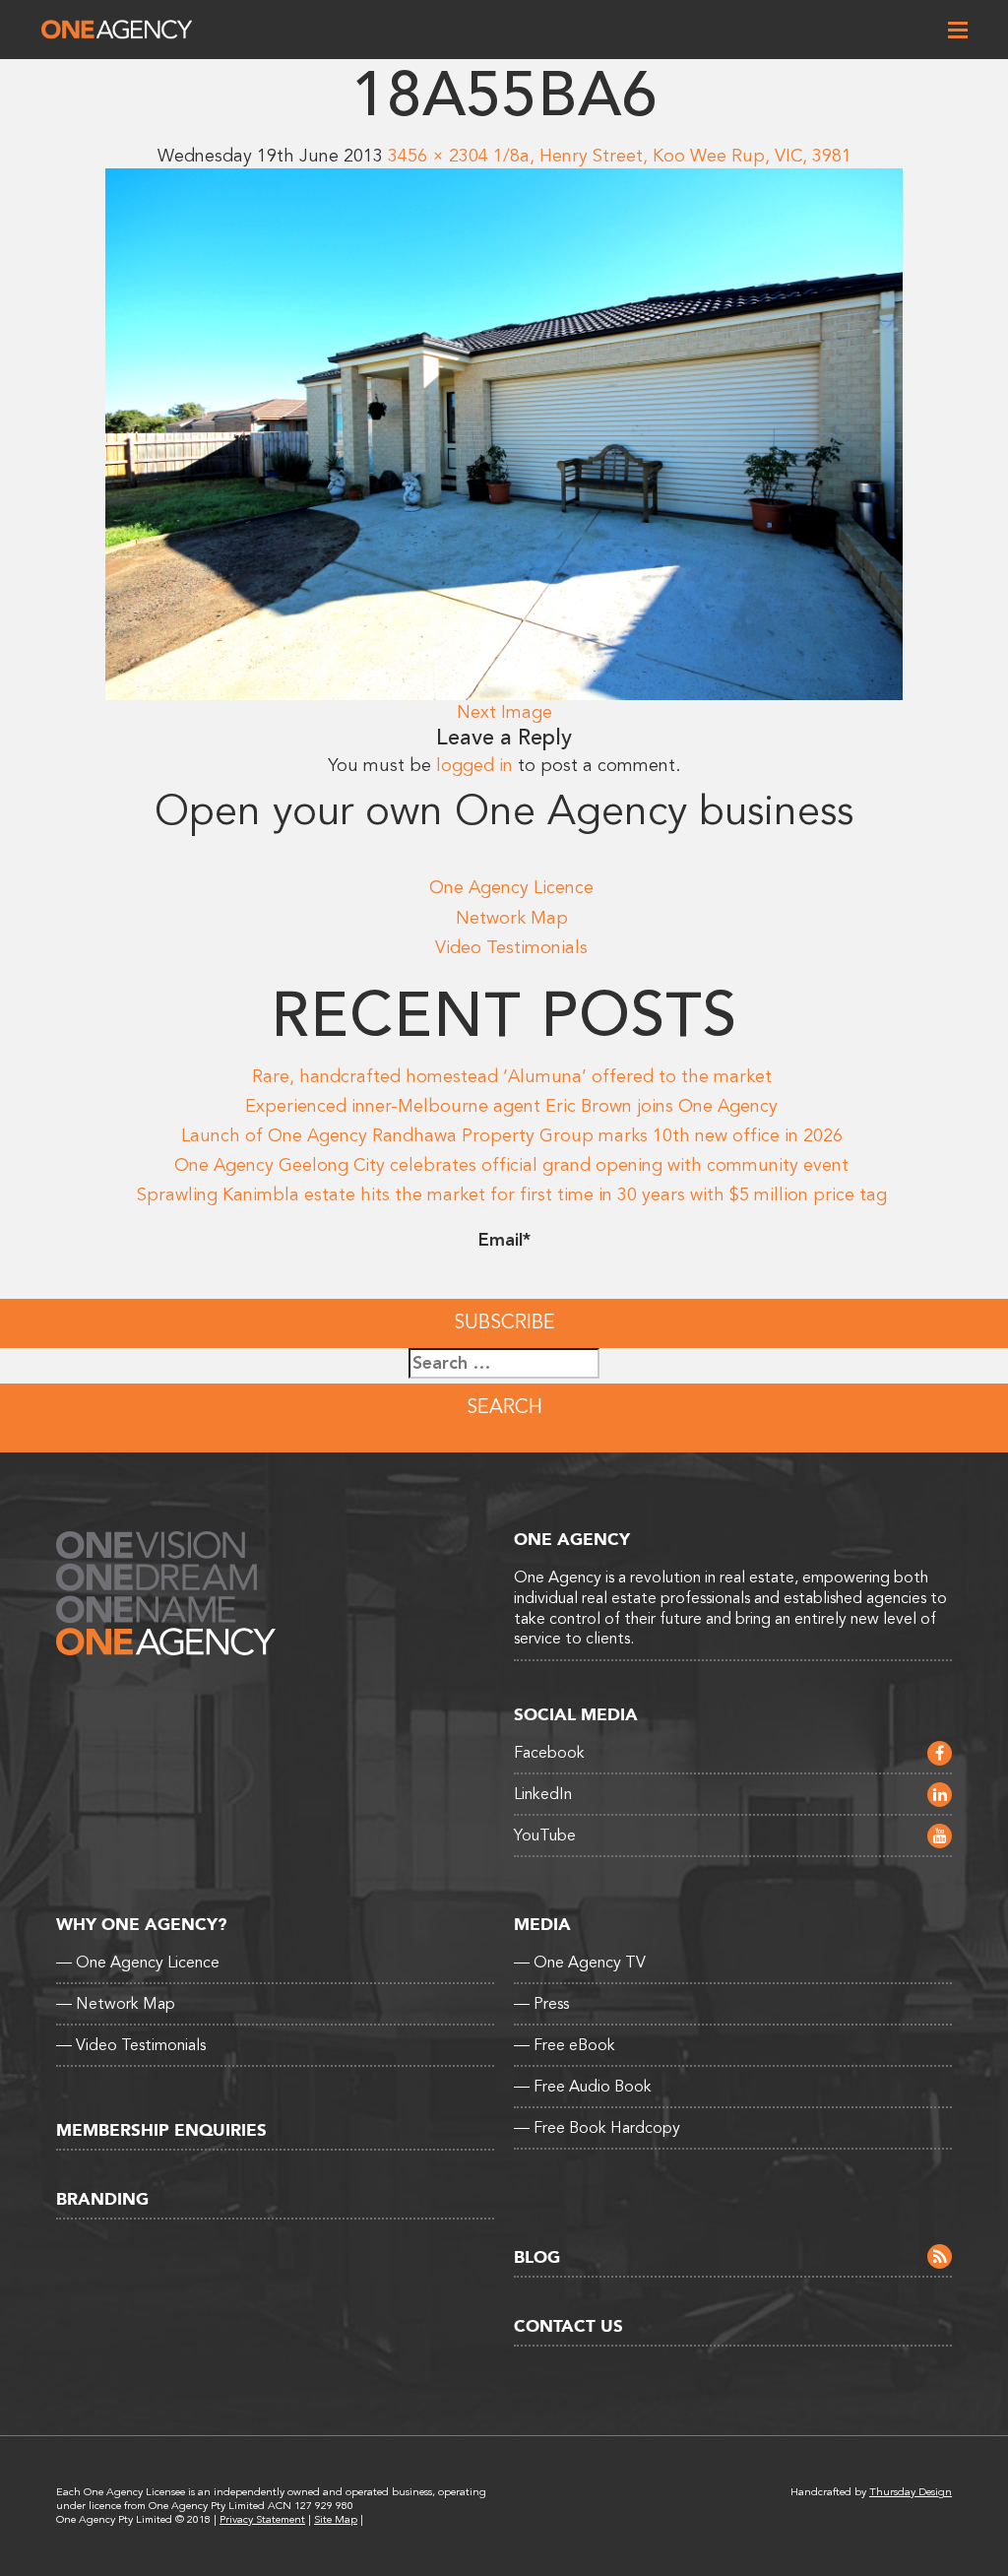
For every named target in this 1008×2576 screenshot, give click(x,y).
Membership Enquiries (161, 2130)
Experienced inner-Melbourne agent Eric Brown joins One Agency (511, 1106)
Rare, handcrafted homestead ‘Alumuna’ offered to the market (512, 1076)
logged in (474, 765)
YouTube (545, 1835)
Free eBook (565, 2045)
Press (541, 2004)
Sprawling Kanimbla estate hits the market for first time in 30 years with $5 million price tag (512, 1194)
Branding (102, 2199)
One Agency (117, 30)
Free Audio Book (583, 2087)
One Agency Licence (511, 887)
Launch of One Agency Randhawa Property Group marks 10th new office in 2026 (512, 1135)
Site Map (336, 2519)
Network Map (512, 918)
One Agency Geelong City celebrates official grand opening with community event (511, 1165)
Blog (537, 2257)
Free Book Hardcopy (597, 2128)
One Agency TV (580, 1963)
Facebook (549, 1753)
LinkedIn (543, 1794)
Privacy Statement (262, 2519)
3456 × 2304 (438, 156)
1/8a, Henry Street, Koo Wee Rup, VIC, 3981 (672, 156)
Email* (504, 1240)
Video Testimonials (511, 947)
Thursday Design (911, 2492)
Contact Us (568, 2326)
